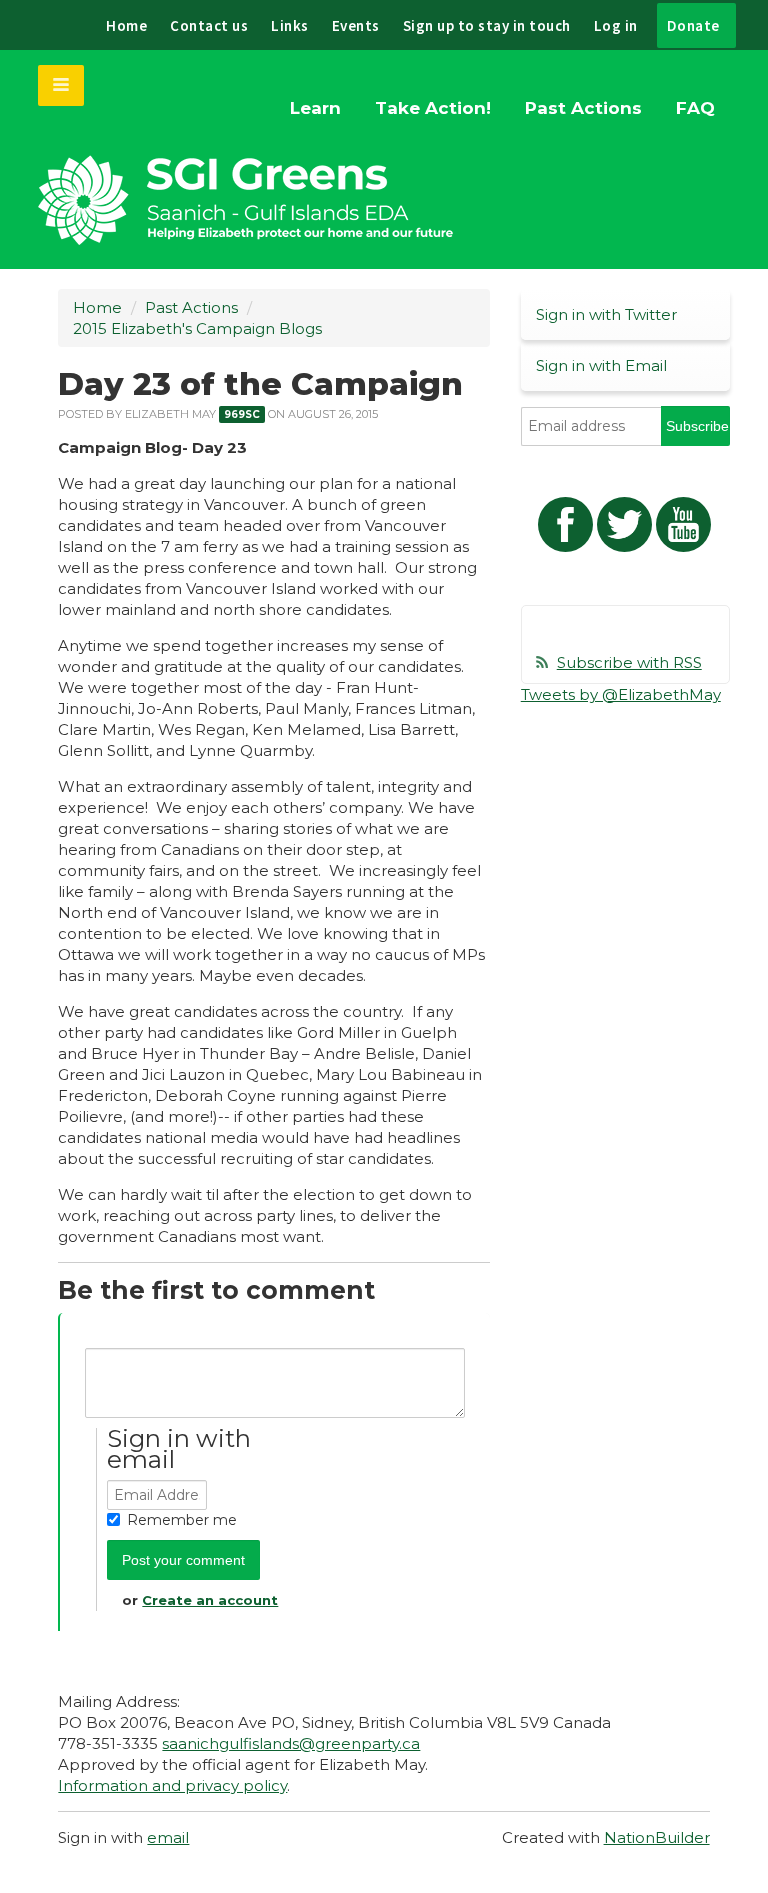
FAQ (695, 108)
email (168, 1837)
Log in (616, 25)
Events (356, 25)
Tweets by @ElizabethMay (621, 694)
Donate (693, 25)
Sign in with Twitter (606, 314)
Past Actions (583, 108)
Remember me (182, 1520)
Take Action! (433, 108)
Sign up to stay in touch (487, 25)
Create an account (210, 1600)
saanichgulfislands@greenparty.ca (291, 1743)
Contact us (209, 25)
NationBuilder (657, 1837)
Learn (315, 108)
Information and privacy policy (172, 1785)
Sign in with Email (601, 365)
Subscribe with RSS (629, 662)
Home (126, 25)
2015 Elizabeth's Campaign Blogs (197, 328)
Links (290, 25)
